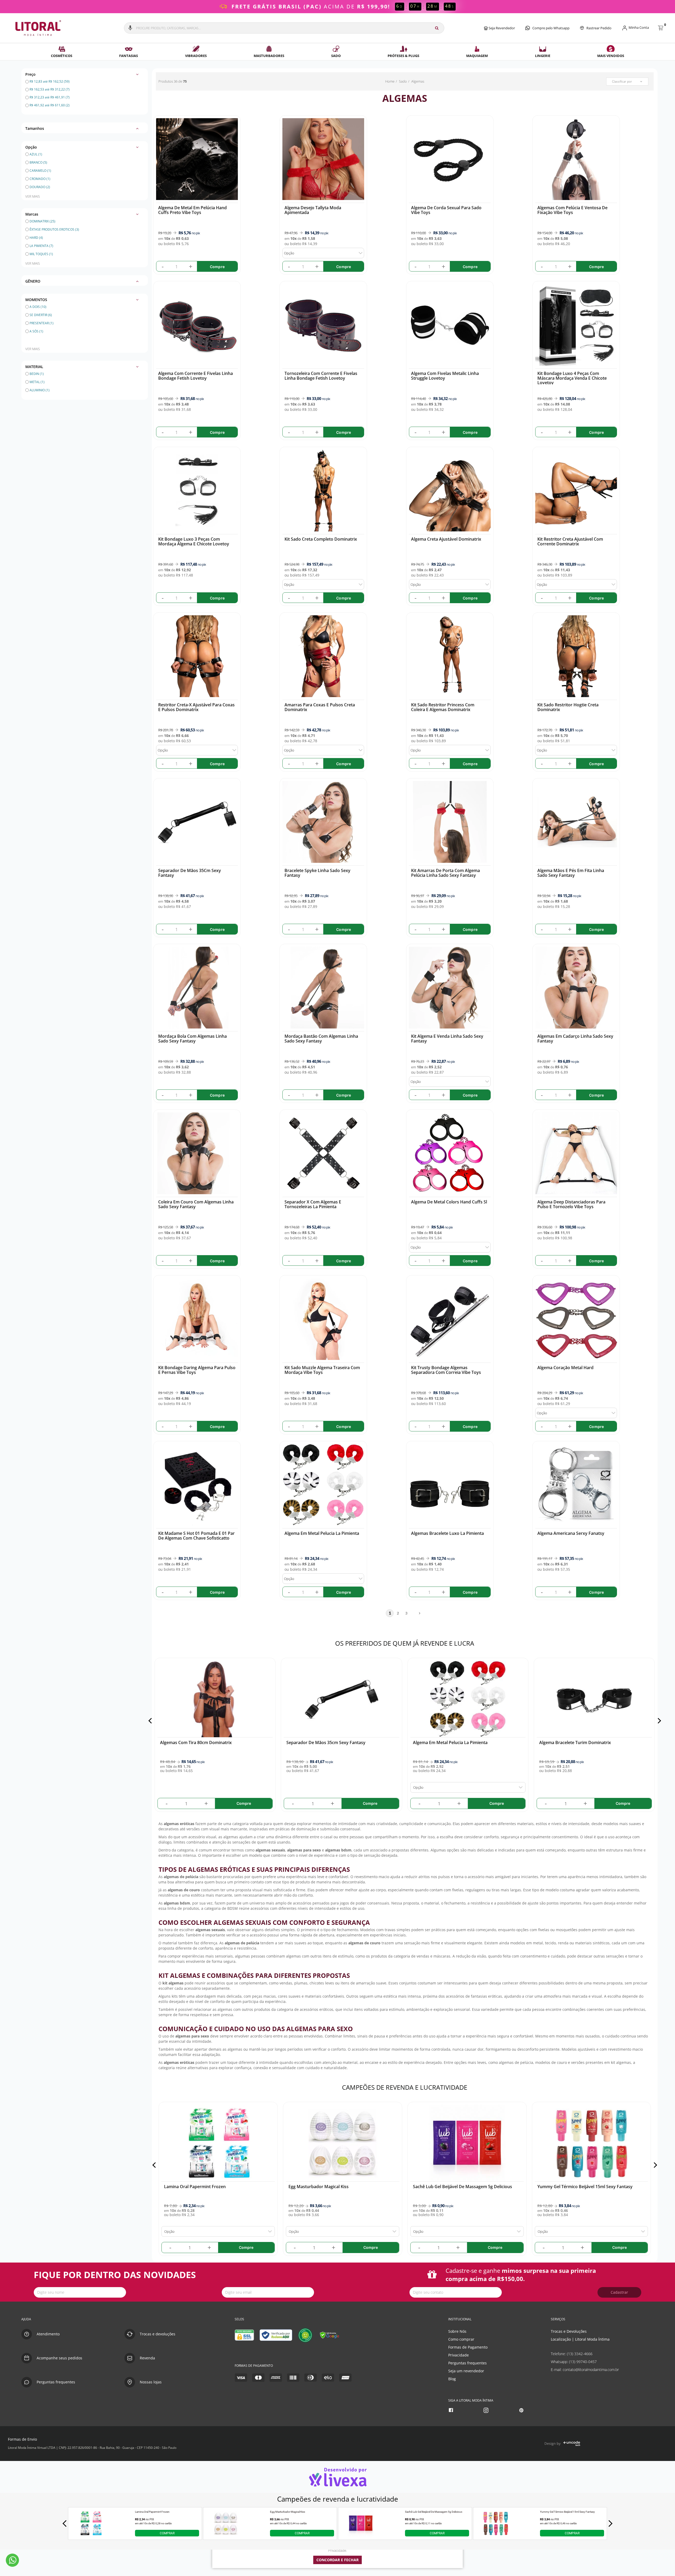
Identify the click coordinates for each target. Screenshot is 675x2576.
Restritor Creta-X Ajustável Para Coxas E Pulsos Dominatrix (196, 707)
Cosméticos (62, 56)
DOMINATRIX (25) (42, 221)
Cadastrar (619, 2292)
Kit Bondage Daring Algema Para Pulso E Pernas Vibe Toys (197, 1370)
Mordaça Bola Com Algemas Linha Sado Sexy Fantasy (192, 1039)
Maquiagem (477, 56)
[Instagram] (487, 2410)
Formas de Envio (22, 2439)
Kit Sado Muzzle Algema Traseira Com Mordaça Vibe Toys (322, 1370)
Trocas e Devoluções (569, 2331)
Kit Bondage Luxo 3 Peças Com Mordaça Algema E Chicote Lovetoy (194, 541)
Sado (336, 56)
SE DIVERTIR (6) (41, 315)
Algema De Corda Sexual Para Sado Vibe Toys (446, 210)
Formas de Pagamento (468, 2347)
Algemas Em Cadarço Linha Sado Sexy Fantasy (575, 1039)
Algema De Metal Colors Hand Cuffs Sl (449, 1202)
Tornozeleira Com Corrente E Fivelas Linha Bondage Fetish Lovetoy (321, 376)
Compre (217, 267)
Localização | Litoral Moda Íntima (580, 2339)
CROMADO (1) (40, 179)
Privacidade (459, 2355)
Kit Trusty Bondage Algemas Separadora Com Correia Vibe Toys (446, 1370)
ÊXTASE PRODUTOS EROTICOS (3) (54, 229)
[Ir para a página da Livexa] (337, 2477)
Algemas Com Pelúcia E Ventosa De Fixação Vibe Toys (572, 210)
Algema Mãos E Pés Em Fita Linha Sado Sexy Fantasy (571, 873)
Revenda (147, 2358)
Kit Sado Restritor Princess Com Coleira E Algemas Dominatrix (443, 707)
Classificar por (622, 81)
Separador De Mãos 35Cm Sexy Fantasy (190, 873)
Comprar (167, 2533)
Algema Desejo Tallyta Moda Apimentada (313, 210)
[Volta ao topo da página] (662, 2308)
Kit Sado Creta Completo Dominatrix (321, 539)
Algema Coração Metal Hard (565, 1368)
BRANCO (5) (38, 162)
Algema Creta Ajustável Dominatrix (446, 539)
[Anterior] (151, 1721)
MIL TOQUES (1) (41, 254)
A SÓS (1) (36, 331)
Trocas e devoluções (158, 2334)
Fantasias (129, 56)
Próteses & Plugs (403, 56)
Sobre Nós (457, 2331)
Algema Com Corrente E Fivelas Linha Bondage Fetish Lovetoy (196, 376)
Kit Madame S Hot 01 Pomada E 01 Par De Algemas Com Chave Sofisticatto (196, 1536)
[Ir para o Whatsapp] (12, 2560)
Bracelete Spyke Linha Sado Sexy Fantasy (317, 873)
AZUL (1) (36, 154)
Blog (452, 2379)
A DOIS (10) (38, 307)
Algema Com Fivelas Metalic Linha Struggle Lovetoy (445, 376)
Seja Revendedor (501, 28)
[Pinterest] (522, 2410)
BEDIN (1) (37, 374)
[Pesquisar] (437, 28)
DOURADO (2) (40, 187)
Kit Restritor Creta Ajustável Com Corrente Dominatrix (570, 541)
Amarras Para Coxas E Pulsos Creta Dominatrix (320, 707)
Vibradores (196, 56)
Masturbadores (269, 56)
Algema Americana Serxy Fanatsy (571, 1533)
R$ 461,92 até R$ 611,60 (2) (49, 105)
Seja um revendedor (466, 2371)
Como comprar (461, 2339)
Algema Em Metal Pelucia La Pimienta (322, 1533)
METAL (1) (37, 382)
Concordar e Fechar (337, 2560)
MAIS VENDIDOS (611, 56)
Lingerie (543, 56)
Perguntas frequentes (467, 2363)
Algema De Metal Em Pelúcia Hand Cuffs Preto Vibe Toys (192, 210)
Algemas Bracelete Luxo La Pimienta (447, 1533)
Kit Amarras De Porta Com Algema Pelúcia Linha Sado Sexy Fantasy (445, 873)
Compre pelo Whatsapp (551, 28)
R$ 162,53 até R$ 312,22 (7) (49, 89)
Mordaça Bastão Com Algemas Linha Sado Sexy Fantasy (321, 1039)
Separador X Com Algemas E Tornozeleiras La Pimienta (313, 1204)
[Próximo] (658, 1721)
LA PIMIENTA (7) (41, 246)
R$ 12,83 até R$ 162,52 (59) (49, 81)
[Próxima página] (417, 1613)
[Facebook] (452, 2410)
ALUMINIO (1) (40, 390)
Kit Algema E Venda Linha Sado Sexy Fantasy (447, 1039)
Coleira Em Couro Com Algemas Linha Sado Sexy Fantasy (196, 1204)
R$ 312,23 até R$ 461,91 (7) (49, 97)
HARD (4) (36, 238)
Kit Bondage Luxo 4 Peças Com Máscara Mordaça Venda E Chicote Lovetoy (572, 378)
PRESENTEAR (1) (42, 323)
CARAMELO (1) (40, 171)
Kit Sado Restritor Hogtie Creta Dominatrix (568, 707)
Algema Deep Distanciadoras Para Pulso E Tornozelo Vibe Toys (571, 1204)
